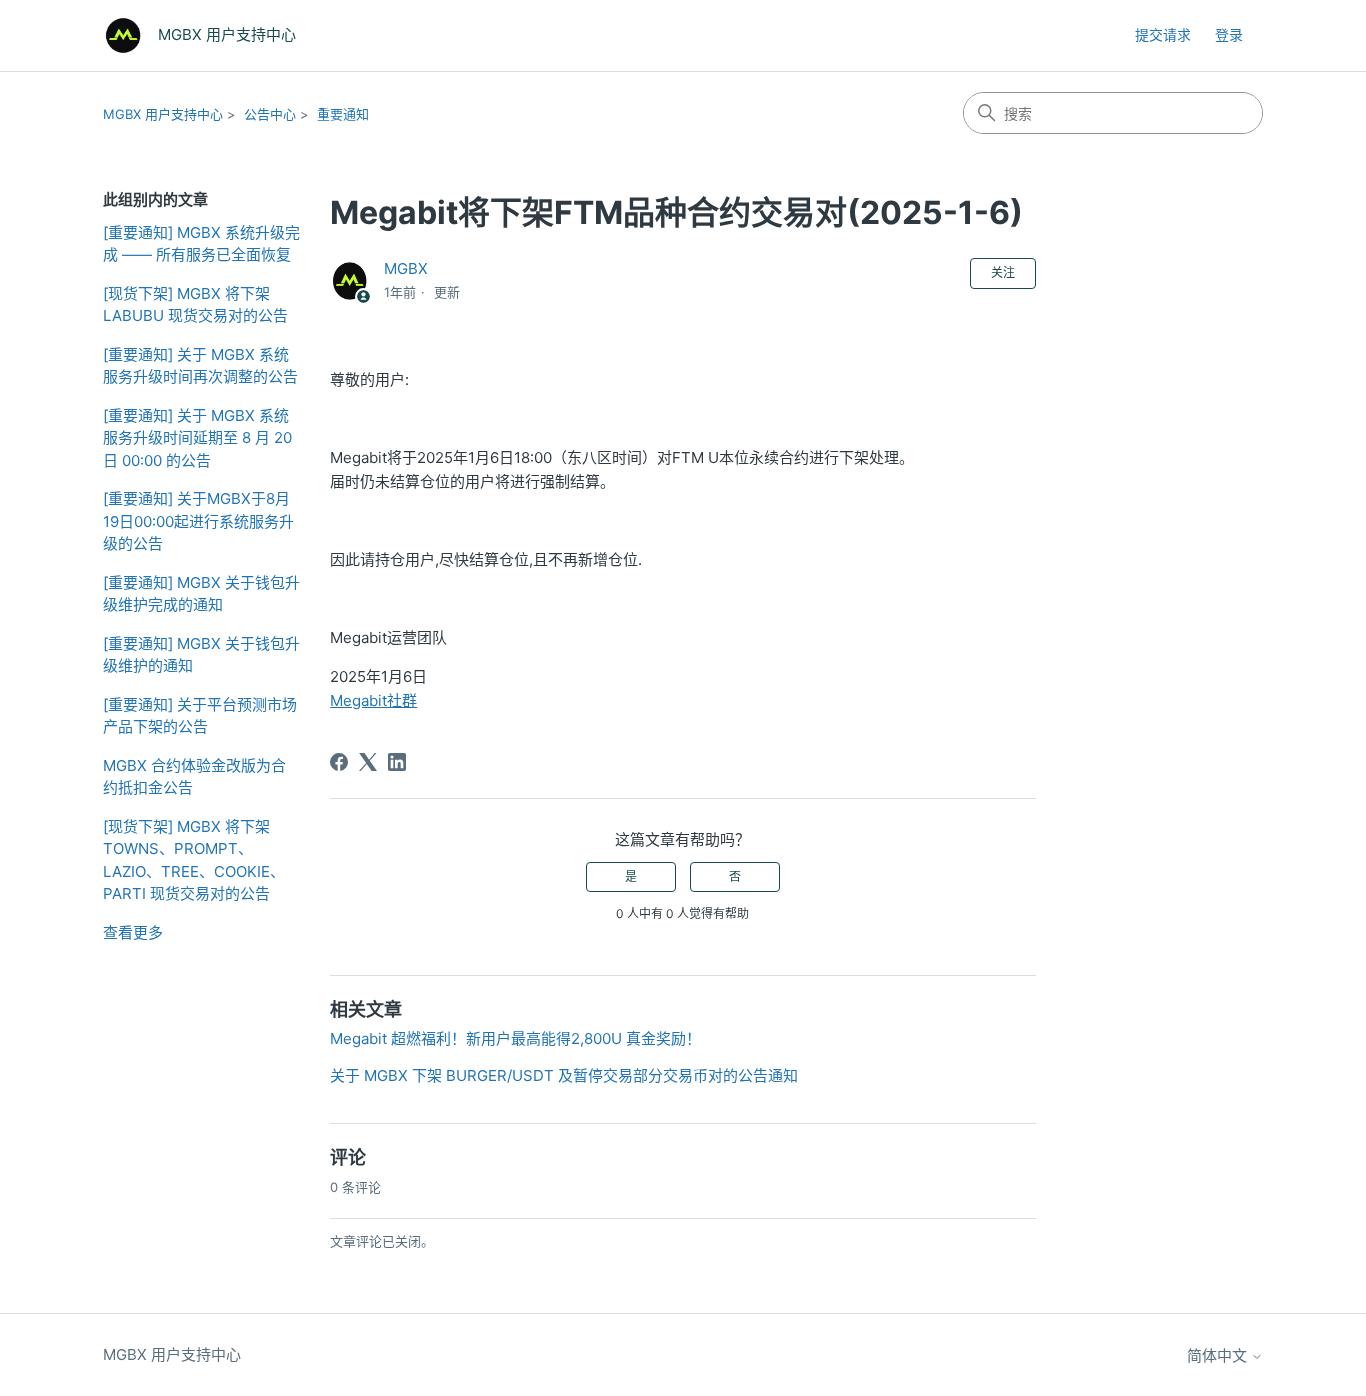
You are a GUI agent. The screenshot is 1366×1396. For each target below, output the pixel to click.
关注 (1003, 272)
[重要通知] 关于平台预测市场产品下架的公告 (200, 716)
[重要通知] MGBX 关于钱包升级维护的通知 (201, 655)
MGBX (406, 268)
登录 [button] (1229, 34)
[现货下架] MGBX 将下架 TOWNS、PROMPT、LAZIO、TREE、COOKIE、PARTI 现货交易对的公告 (194, 860)
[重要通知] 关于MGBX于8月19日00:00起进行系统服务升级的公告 (198, 521)
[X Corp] (368, 762)
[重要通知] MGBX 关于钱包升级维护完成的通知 (201, 594)
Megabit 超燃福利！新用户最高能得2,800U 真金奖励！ (515, 1038)
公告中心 (270, 114)
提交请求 (1163, 34)
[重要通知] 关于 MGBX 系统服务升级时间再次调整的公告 (200, 366)
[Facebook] (339, 762)
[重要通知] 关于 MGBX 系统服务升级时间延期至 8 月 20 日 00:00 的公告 (197, 438)
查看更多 (133, 932)
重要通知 (343, 114)
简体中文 (1219, 1355)
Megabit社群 (373, 700)
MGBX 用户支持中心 (163, 114)
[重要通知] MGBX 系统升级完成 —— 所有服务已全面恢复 (201, 244)
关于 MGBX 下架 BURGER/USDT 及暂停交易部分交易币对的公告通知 (564, 1075)
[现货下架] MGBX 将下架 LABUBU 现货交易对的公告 (195, 305)
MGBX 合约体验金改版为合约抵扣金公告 (194, 777)
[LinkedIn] (397, 762)
